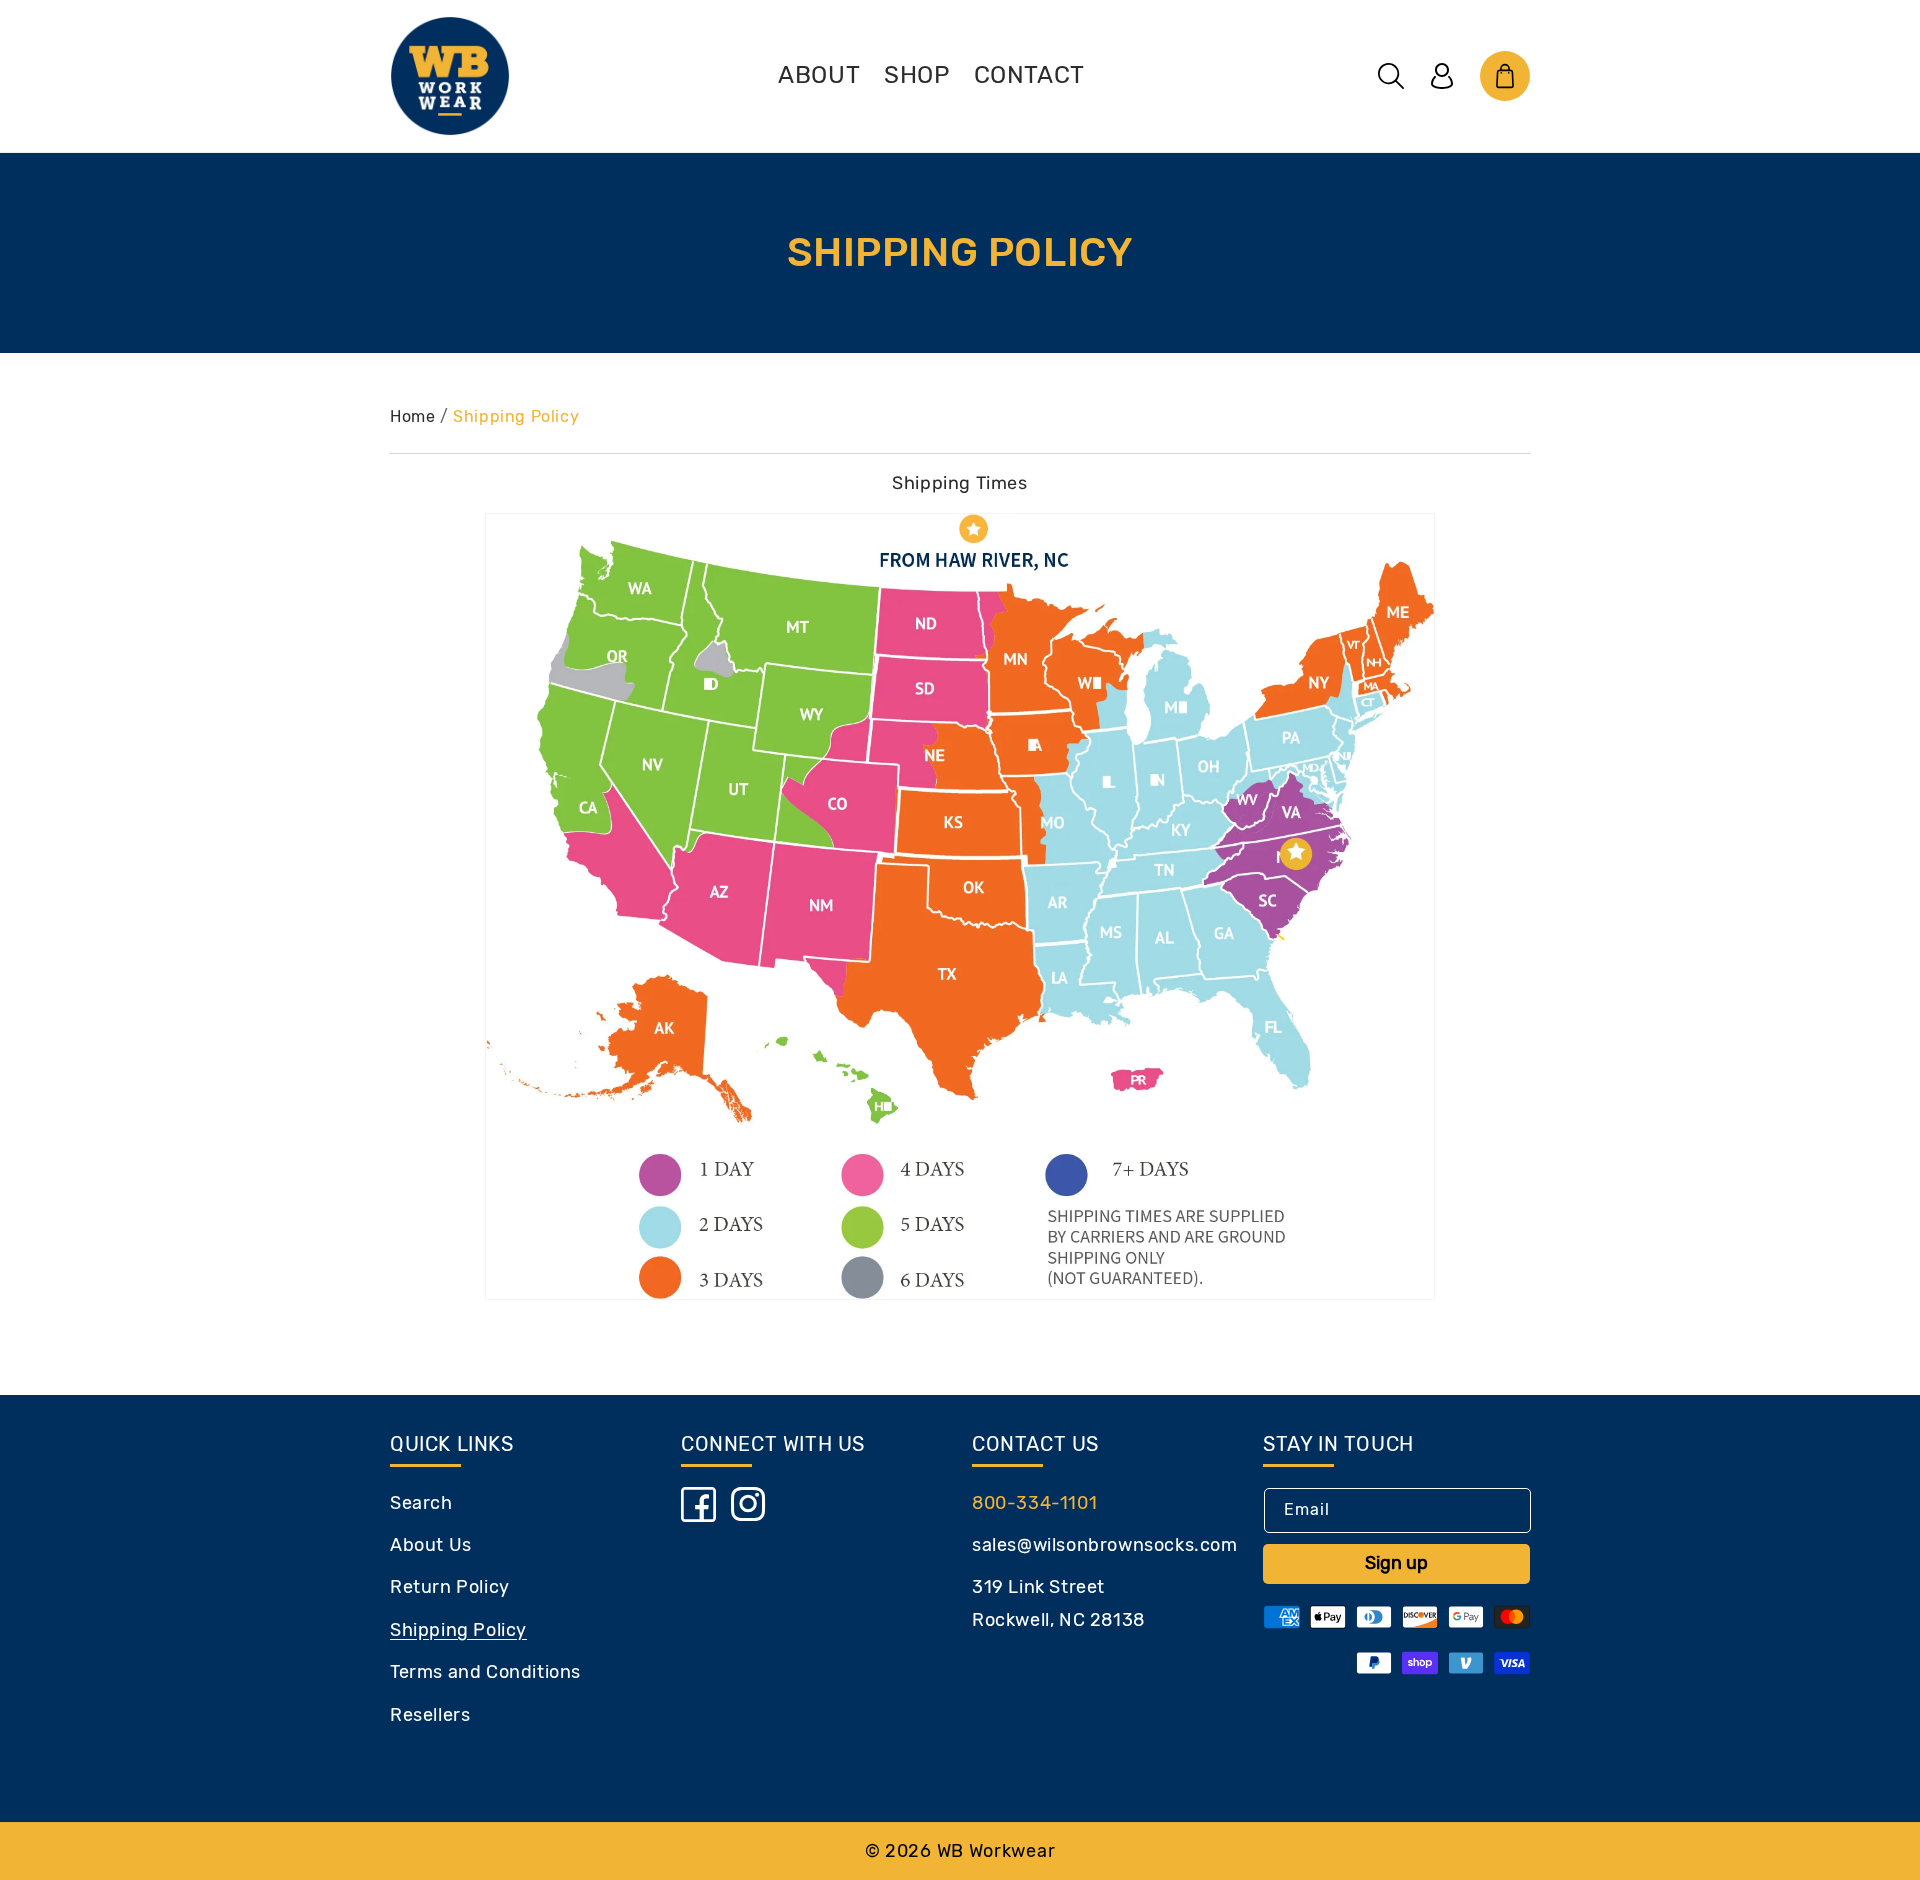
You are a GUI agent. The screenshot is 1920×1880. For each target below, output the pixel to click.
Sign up (1396, 1563)
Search (421, 1503)
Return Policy (450, 1587)
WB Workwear (996, 1851)
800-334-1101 (1034, 1503)
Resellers (430, 1715)
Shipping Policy (516, 416)
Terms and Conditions (485, 1672)
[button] (1391, 76)
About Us (431, 1545)
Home (412, 416)
